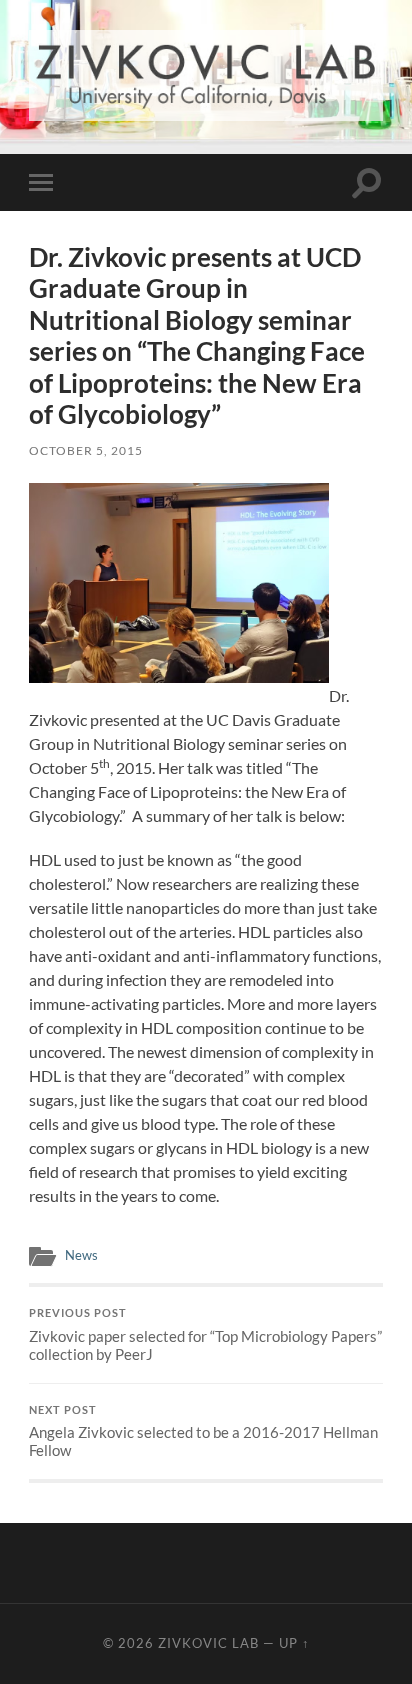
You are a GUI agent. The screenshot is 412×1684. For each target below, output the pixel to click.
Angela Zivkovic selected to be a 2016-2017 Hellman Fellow (203, 1432)
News (81, 1255)
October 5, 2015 (86, 450)
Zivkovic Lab (208, 1643)
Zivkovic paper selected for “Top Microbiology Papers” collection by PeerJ (205, 1335)
